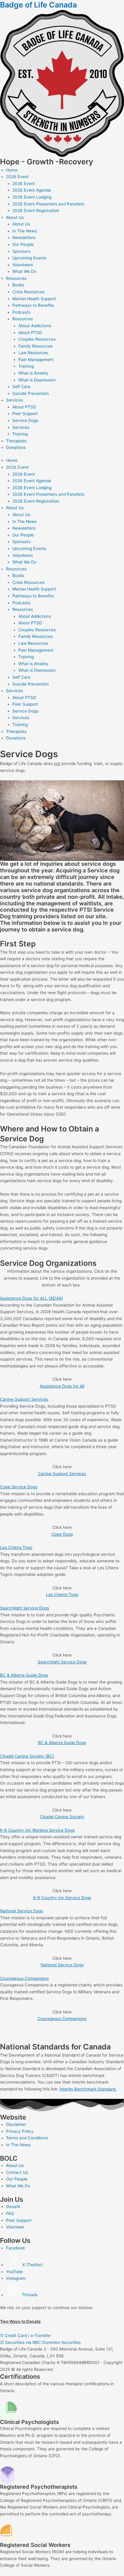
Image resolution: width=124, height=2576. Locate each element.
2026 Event (17, 177)
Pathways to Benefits (33, 305)
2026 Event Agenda (32, 190)
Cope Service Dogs (19, 1487)
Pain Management (36, 360)
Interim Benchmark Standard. (88, 2089)
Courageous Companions (24, 1978)
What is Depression (37, 380)
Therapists (16, 441)
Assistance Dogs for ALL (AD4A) (31, 1298)
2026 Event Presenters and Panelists (48, 204)
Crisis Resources (28, 292)
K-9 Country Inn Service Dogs (62, 1898)
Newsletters (24, 238)
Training (26, 366)
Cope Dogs (62, 1534)
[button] (62, 1298)
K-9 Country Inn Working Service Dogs (37, 1830)
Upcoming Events (29, 258)
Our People (23, 244)
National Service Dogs (22, 1911)
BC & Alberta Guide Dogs (24, 1675)
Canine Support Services (24, 1399)
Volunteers (23, 265)
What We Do (24, 271)
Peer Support (25, 414)
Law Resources (33, 353)
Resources (16, 278)
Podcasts (21, 312)
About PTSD (30, 333)
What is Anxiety (33, 373)
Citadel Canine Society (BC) (27, 1756)
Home (12, 170)
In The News (25, 231)
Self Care (21, 387)
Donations (16, 447)
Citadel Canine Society (62, 1817)
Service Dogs (25, 420)
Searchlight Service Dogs (25, 1608)
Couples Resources (37, 339)
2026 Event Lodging (32, 197)
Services (14, 400)
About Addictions (35, 326)
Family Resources (36, 346)
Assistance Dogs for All (62, 1386)
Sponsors (21, 251)
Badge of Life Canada (38, 5)
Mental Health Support (34, 299)
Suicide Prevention (31, 393)
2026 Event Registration (36, 211)
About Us (15, 217)
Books (18, 285)
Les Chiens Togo (16, 1547)
